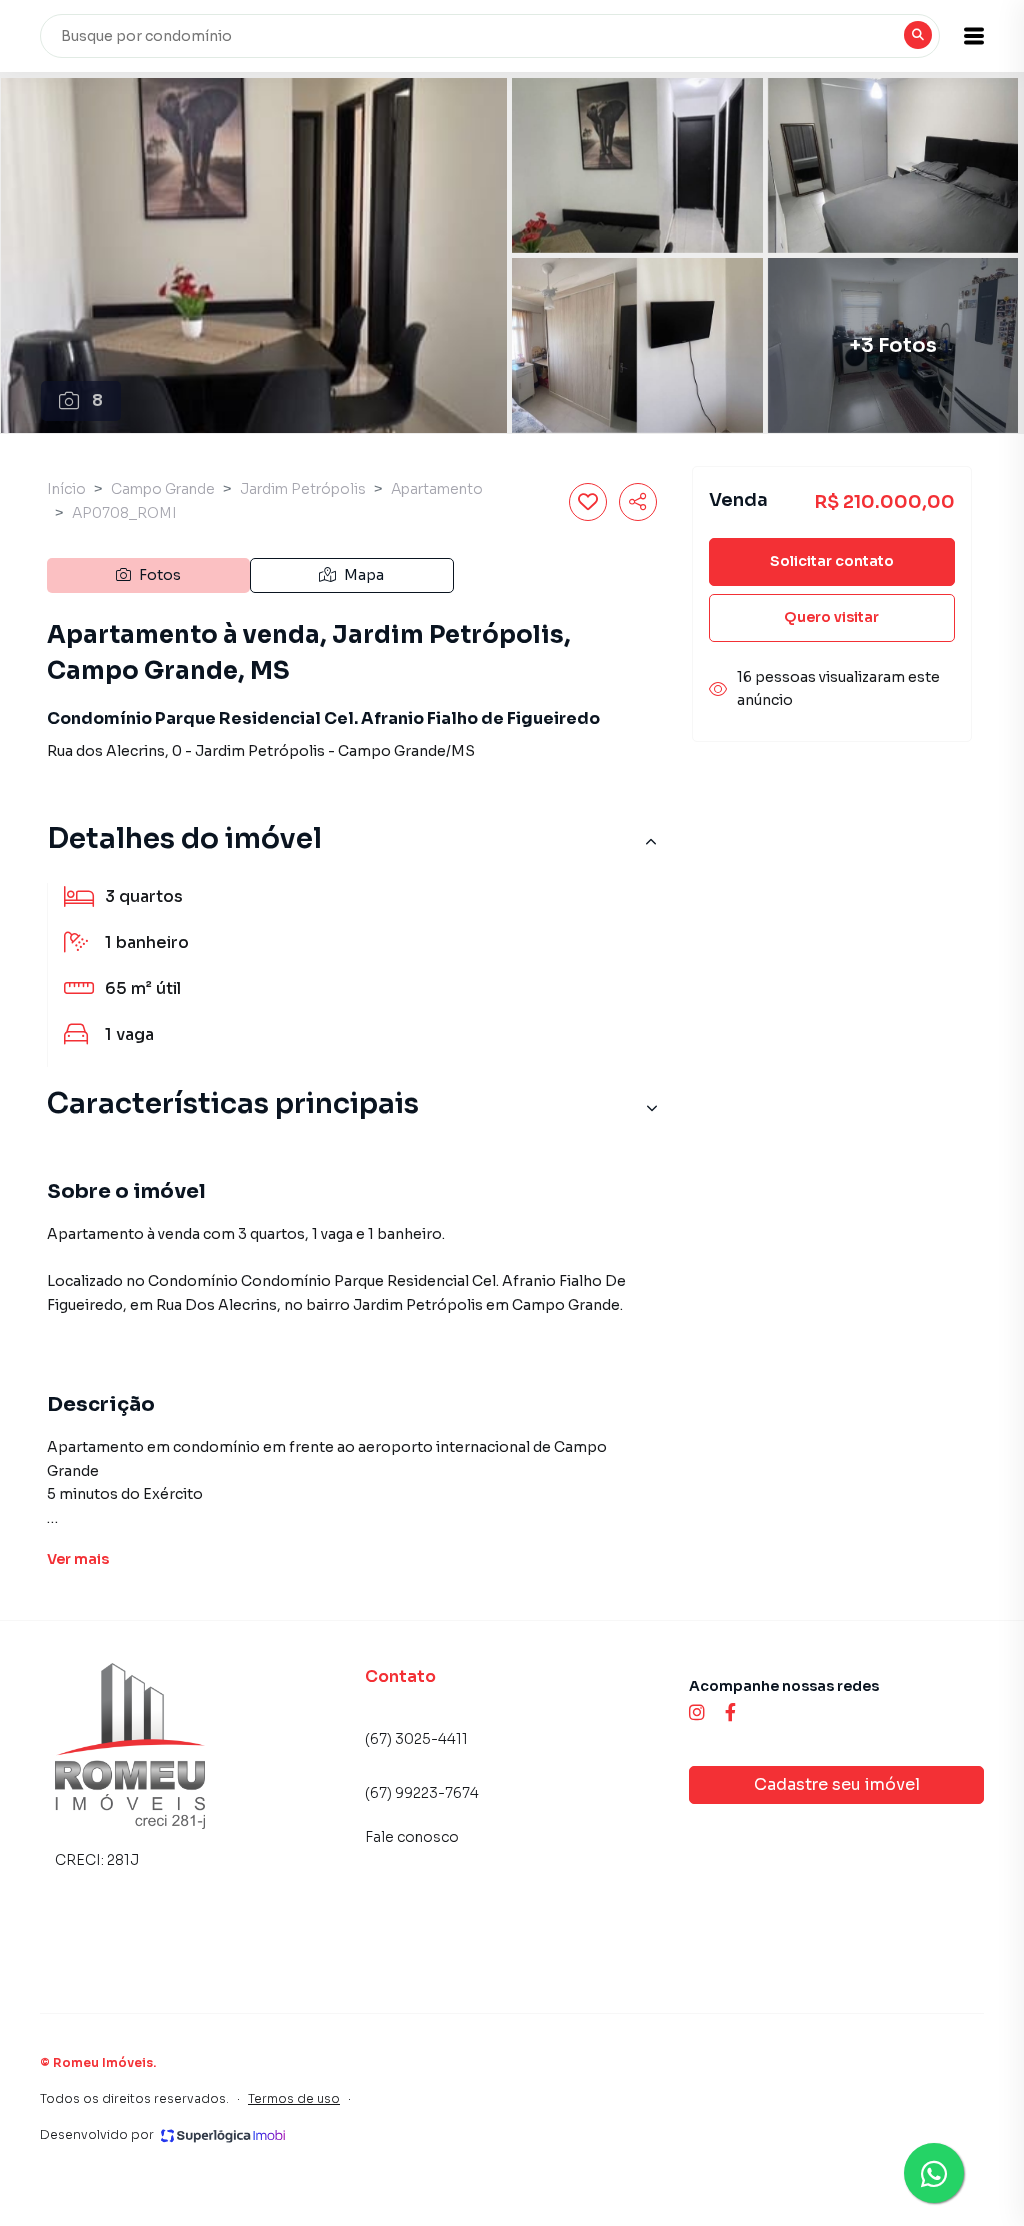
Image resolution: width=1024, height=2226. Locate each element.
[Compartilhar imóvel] (638, 502)
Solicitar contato (832, 561)
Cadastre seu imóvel (837, 1784)
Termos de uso (294, 2098)
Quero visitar (831, 617)
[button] (974, 36)
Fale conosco (412, 1837)
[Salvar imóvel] (588, 502)
